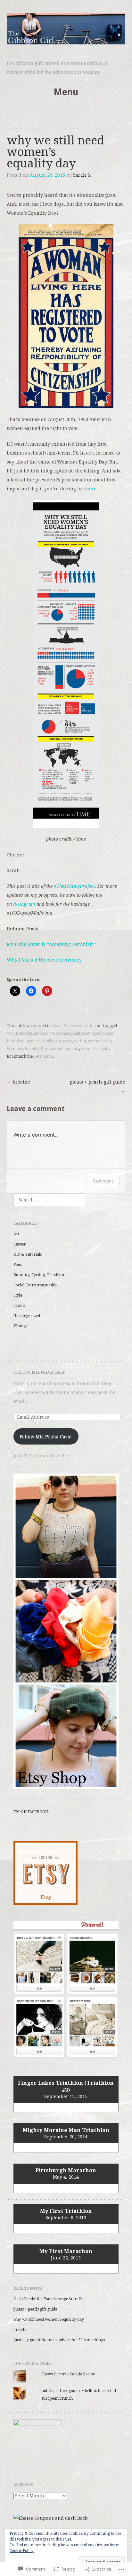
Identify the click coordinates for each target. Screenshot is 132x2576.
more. (91, 489)
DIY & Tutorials (28, 1254)
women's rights (95, 1049)
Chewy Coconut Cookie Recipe (68, 2374)
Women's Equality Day (27, 1049)
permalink (43, 1056)
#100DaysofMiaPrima (27, 1033)
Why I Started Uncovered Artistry (44, 960)
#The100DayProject (74, 886)
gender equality (41, 1041)
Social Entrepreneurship (74, 1026)
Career (20, 1244)
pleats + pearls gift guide (97, 1086)
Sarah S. (82, 175)
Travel (19, 1306)
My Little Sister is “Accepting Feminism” (52, 944)
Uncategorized (27, 1316)
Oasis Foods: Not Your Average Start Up (49, 2299)
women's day (100, 1041)
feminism (16, 1041)
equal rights (102, 1033)
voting (80, 1041)
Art (16, 1234)
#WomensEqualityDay (70, 1033)
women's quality (64, 1049)
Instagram (24, 904)
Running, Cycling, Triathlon (39, 1275)
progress (64, 1041)
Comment (103, 1181)
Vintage (21, 1326)
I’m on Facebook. (31, 1812)
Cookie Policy (22, 2551)
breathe (18, 1082)
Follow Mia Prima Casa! (40, 1372)
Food (18, 1265)
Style (18, 1295)
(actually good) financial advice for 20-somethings (59, 2340)
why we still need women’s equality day (49, 2319)
